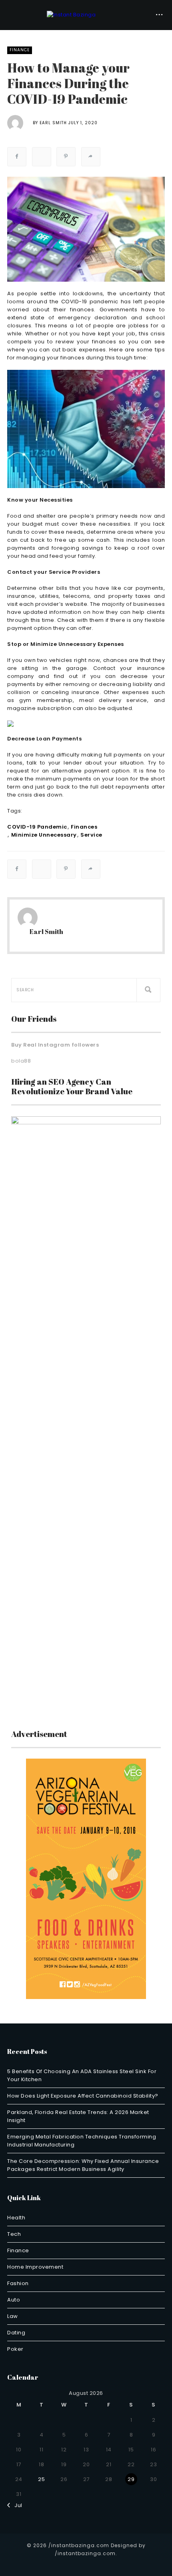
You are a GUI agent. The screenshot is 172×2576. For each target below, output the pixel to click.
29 (131, 2479)
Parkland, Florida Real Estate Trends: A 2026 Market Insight (78, 2116)
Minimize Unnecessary (44, 835)
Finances (84, 827)
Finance (20, 50)
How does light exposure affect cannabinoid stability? (83, 2096)
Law (13, 2316)
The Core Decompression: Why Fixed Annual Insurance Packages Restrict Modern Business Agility (83, 2165)
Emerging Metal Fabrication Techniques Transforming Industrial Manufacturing (82, 2141)
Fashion (18, 2283)
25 (41, 2479)
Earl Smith (53, 123)
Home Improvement (35, 2267)
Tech (14, 2234)
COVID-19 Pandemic (37, 827)
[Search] (148, 990)
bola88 (21, 1061)
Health (16, 2218)
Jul (16, 2505)
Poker (15, 2349)
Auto (14, 2300)
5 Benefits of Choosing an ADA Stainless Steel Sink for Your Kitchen (82, 2075)
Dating (16, 2333)
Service (91, 835)
